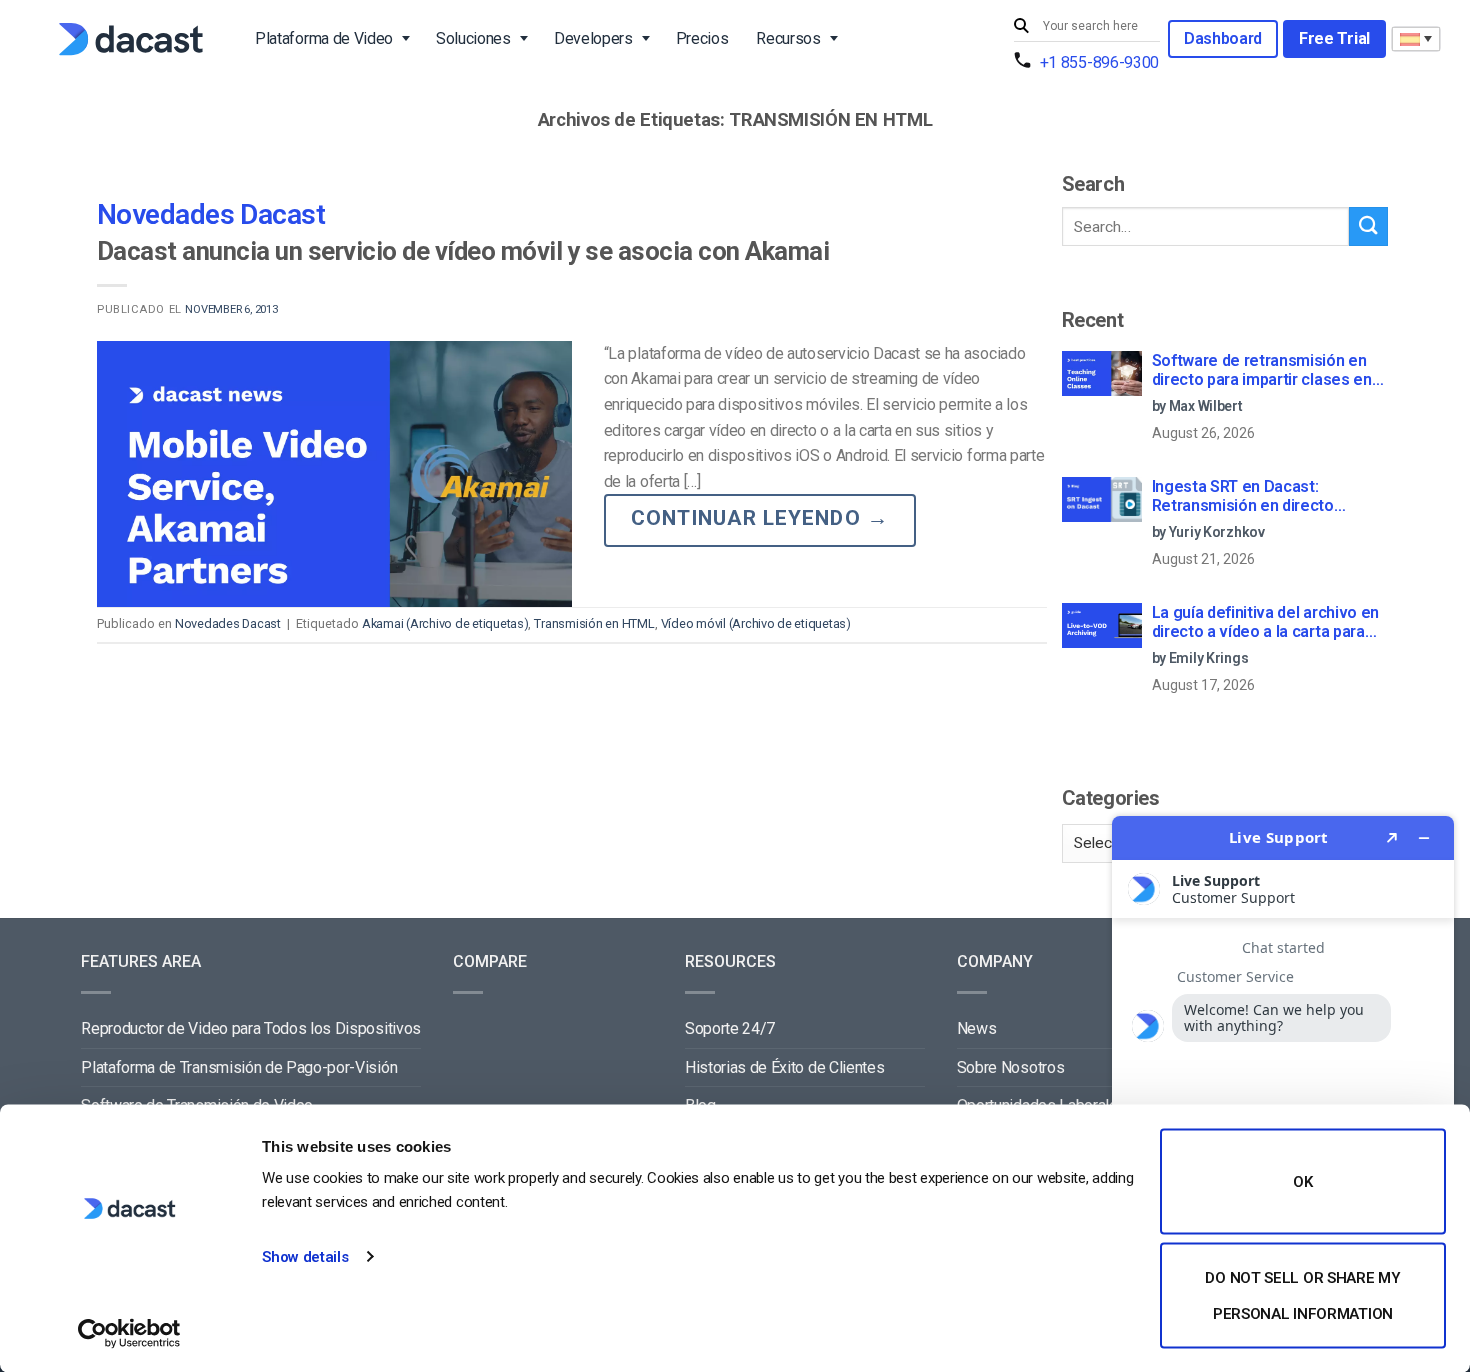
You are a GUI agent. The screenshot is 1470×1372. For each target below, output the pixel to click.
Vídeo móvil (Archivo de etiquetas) (756, 623)
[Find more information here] (1283, 1086)
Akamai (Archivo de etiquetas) (445, 623)
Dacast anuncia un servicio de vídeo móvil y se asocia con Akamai (463, 251)
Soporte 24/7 (730, 1028)
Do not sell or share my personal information (1302, 1295)
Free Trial (1334, 38)
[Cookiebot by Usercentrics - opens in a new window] (129, 1333)
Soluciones (473, 38)
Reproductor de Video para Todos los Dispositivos (251, 1028)
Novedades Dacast (211, 214)
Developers (593, 38)
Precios (702, 38)
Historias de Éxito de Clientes (784, 1067)
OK (1302, 1182)
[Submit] (1024, 26)
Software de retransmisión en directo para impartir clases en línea (1262, 371)
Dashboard (1223, 38)
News (977, 1028)
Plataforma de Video (324, 38)
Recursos (788, 38)
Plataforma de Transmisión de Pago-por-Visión (239, 1067)
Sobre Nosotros (1011, 1067)
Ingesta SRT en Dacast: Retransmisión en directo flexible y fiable (1243, 497)
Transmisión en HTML (594, 623)
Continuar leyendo (760, 518)
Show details (305, 1257)
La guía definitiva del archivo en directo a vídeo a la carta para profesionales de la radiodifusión (1270, 623)
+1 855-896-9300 (1099, 62)
